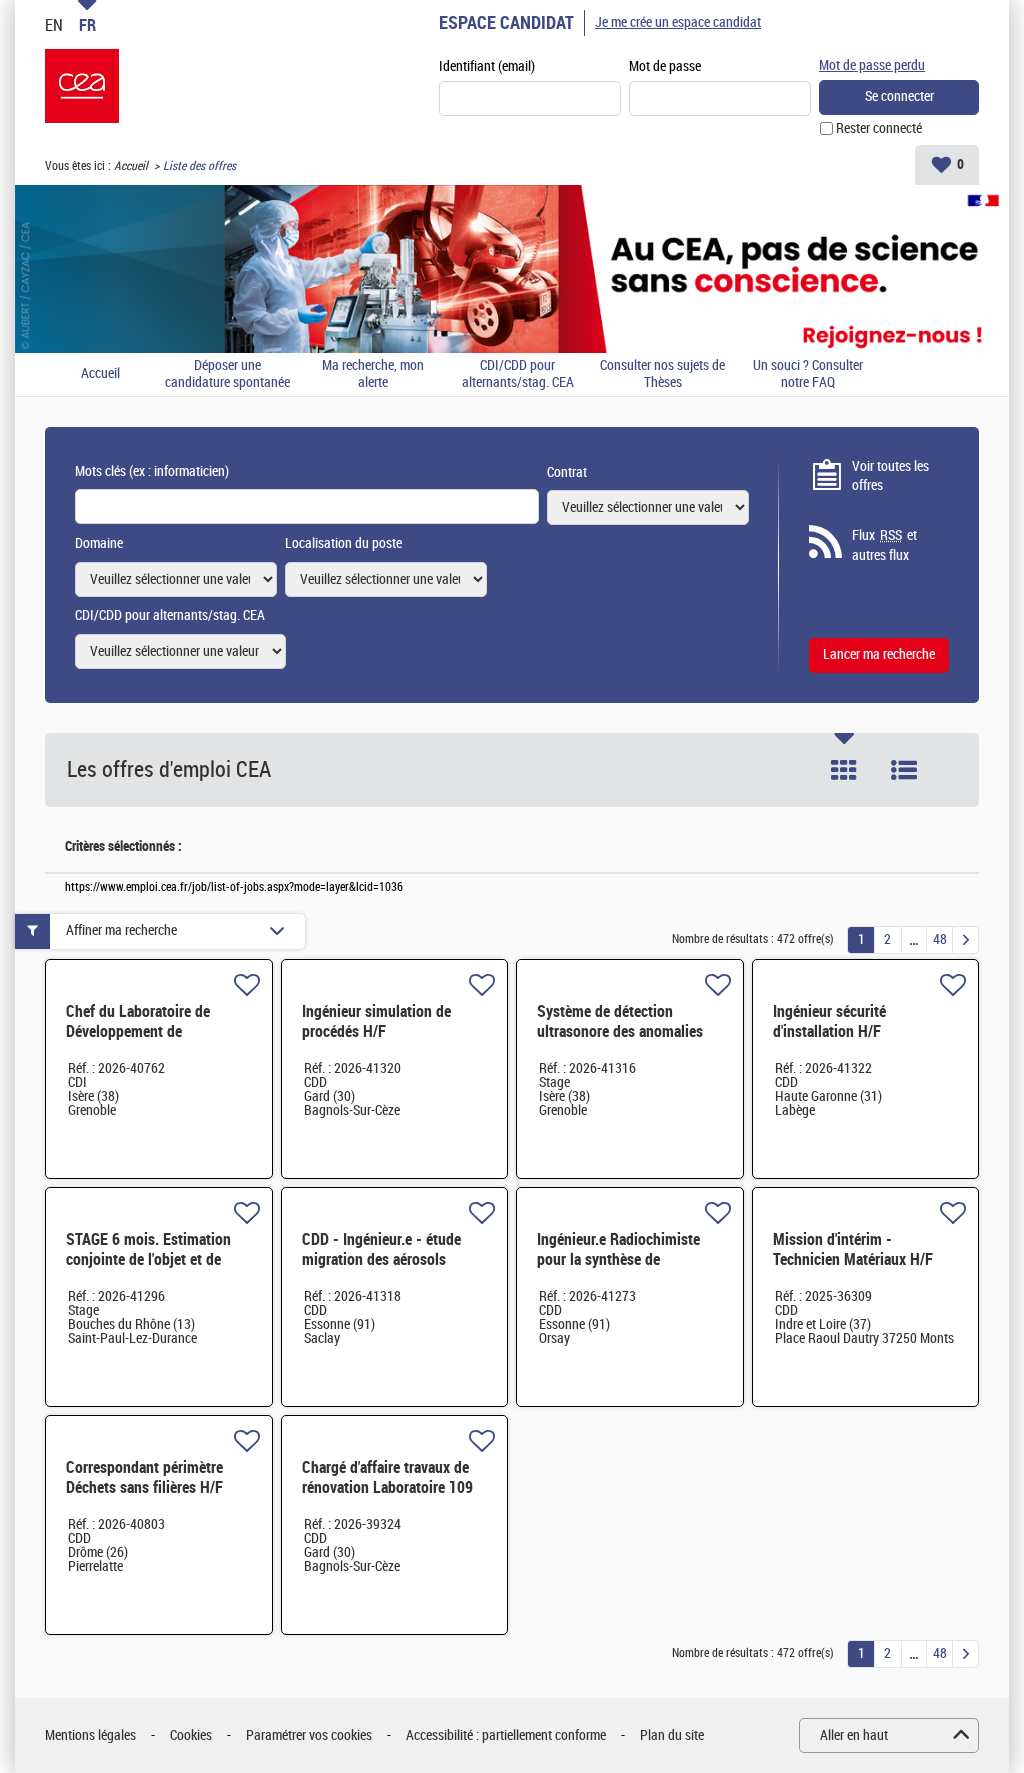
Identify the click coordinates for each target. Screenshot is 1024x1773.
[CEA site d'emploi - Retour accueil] (82, 86)
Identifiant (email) (487, 66)
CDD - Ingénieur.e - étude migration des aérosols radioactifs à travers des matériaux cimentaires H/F (385, 1269)
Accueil (131, 166)
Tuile (844, 770)
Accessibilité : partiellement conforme (506, 1735)
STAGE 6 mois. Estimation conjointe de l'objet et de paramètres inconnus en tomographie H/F (148, 1269)
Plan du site (672, 1735)
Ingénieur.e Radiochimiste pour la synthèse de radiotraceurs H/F (618, 1259)
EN (54, 25)
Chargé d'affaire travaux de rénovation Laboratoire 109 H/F (387, 1487)
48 (940, 939)
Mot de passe (665, 66)
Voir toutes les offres (890, 476)
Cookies (191, 1735)
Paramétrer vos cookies (309, 1735)
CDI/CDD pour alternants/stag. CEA (518, 374)
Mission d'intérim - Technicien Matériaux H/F (853, 1249)
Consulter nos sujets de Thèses (662, 374)
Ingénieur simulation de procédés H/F (376, 1021)
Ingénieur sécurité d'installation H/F (829, 1021)
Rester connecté (879, 128)
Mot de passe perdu (872, 65)
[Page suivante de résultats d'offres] (965, 940)
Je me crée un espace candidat (678, 22)
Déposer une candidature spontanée (227, 374)
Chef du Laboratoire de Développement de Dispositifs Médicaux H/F (145, 1031)
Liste (904, 770)
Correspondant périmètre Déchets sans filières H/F (144, 1477)
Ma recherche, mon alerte (373, 374)
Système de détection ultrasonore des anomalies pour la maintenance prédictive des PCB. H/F (620, 1041)
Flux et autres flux (884, 545)
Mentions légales (90, 1735)
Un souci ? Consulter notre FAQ (808, 374)
